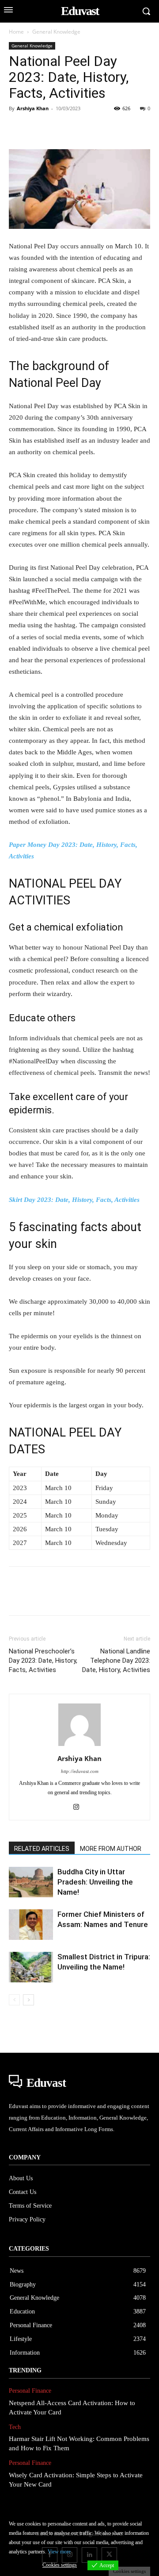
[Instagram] (80, 1807)
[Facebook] (18, 128)
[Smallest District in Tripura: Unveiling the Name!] (31, 1967)
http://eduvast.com (80, 1771)
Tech (15, 2427)
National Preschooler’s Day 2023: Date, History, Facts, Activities (43, 1661)
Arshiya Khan (33, 108)
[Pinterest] (58, 128)
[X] (38, 128)
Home (16, 32)
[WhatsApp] (79, 128)
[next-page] (28, 2000)
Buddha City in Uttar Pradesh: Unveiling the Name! (95, 1882)
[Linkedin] (99, 128)
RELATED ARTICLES (42, 1849)
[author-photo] (79, 1746)
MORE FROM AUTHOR (111, 1849)
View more (59, 2552)
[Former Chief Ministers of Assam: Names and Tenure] (31, 1925)
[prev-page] (14, 2000)
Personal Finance (30, 2391)
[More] (140, 128)
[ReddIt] (119, 128)
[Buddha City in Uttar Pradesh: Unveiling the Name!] (31, 1882)
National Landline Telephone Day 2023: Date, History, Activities (116, 1661)
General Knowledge (56, 32)
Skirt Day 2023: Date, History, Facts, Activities (74, 1200)
